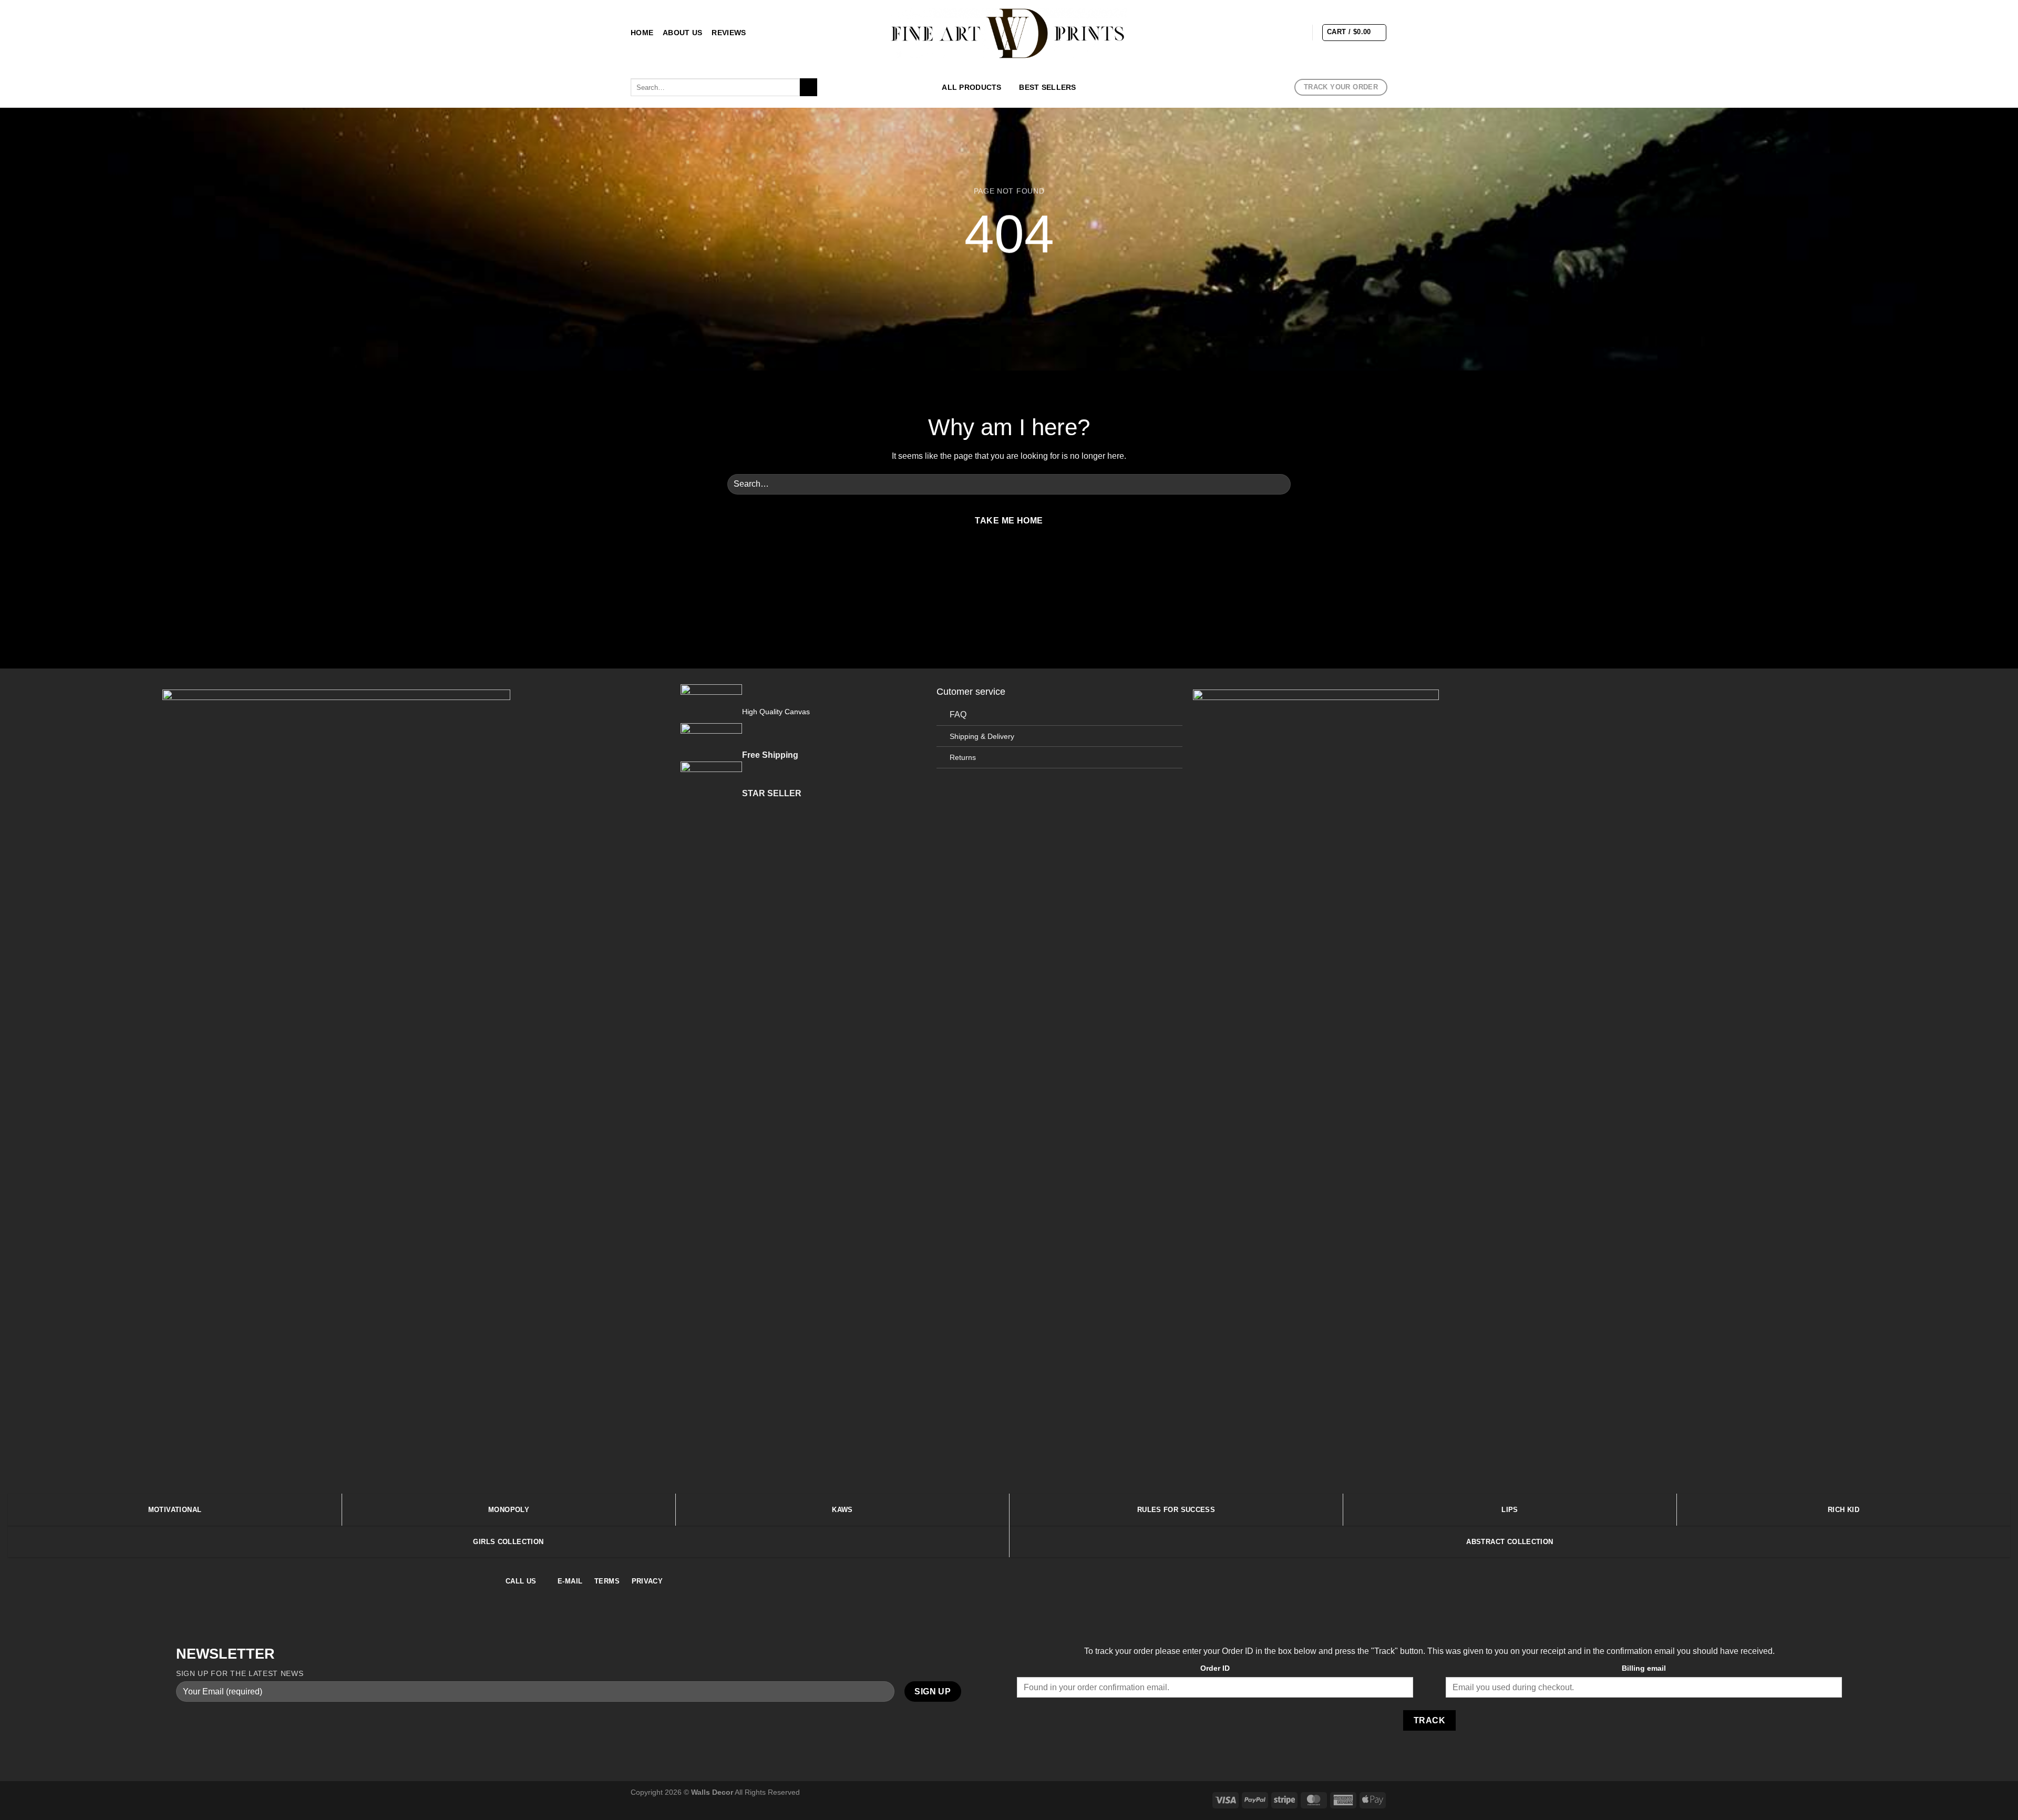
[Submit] (809, 87)
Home (642, 33)
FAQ (958, 714)
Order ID (1215, 1668)
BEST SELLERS (1047, 87)
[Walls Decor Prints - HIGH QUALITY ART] (1009, 33)
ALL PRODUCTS (971, 87)
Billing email (1644, 1668)
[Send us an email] (1283, 32)
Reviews (729, 33)
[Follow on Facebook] (1242, 32)
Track (1429, 1720)
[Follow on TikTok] (1269, 32)
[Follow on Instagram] (1255, 32)
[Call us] (1035, 567)
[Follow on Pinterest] (1296, 32)
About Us (682, 33)
